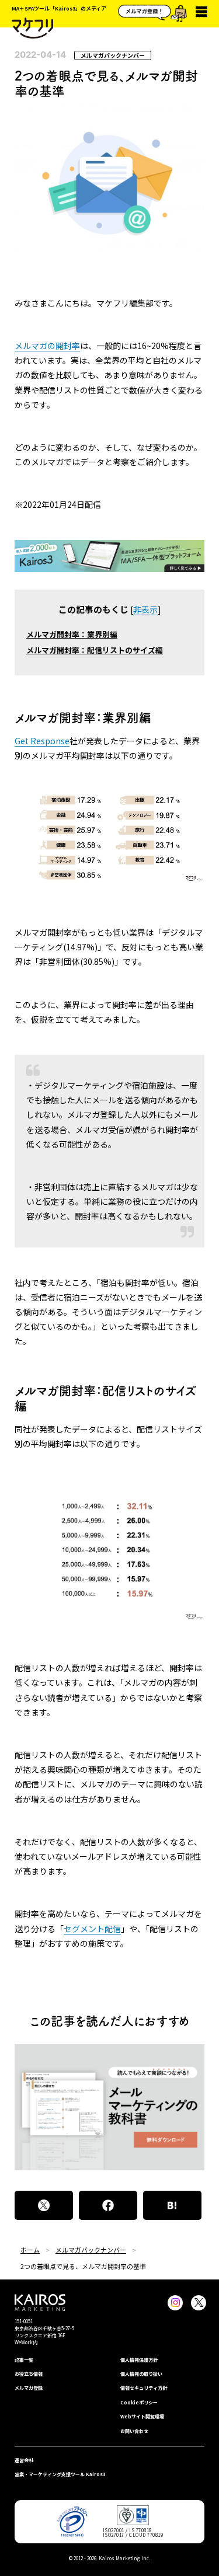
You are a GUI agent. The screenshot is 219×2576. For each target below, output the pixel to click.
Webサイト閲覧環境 (142, 2416)
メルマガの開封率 (47, 346)
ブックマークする (172, 2205)
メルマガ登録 (29, 2388)
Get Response (42, 741)
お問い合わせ (134, 2431)
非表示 (145, 609)
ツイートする (44, 2205)
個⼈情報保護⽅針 (139, 2360)
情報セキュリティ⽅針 (144, 2388)
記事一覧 (24, 2360)
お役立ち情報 (29, 2374)
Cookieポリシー (139, 2402)
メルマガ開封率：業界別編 (72, 634)
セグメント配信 (92, 1929)
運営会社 (24, 2460)
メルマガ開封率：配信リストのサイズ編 (95, 650)
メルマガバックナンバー (113, 55)
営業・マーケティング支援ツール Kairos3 (60, 2474)
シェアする (108, 2205)
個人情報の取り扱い (141, 2374)
